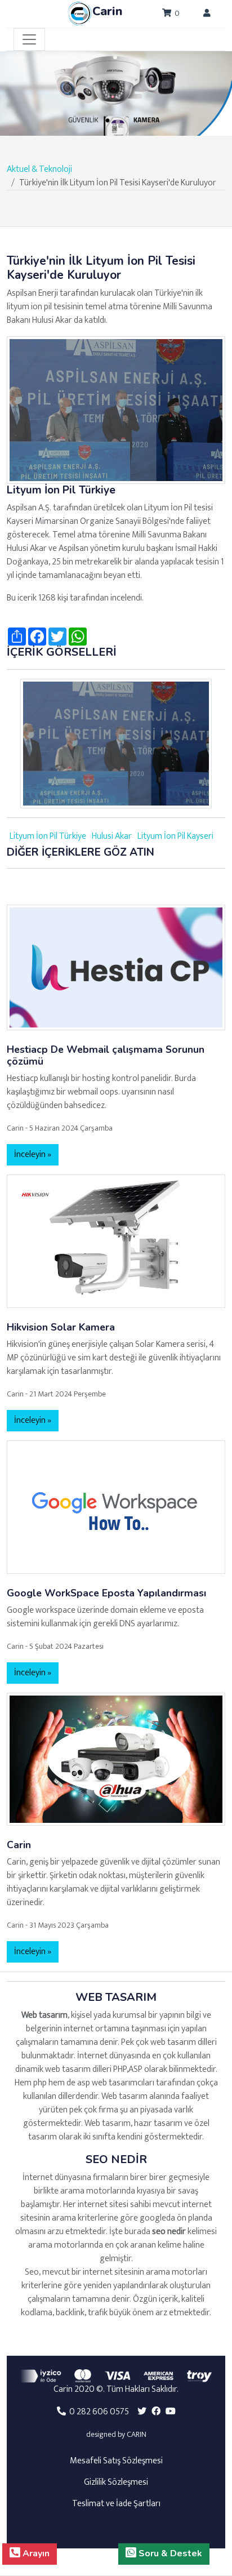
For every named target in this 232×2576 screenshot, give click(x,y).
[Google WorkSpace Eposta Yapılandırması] (116, 1507)
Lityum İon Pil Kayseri (175, 836)
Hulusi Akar (112, 836)
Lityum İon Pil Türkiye (48, 836)
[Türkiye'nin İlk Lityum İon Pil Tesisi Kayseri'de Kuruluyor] (116, 410)
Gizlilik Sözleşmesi (116, 2482)
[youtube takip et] (171, 2412)
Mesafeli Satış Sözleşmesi (116, 2461)
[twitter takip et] (142, 2412)
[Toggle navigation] (29, 39)
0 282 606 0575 (97, 2412)
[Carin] (116, 1758)
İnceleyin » (33, 1154)
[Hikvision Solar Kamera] (116, 1241)
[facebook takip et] (156, 2412)
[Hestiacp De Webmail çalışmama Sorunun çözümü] (116, 967)
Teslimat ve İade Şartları (116, 2504)
